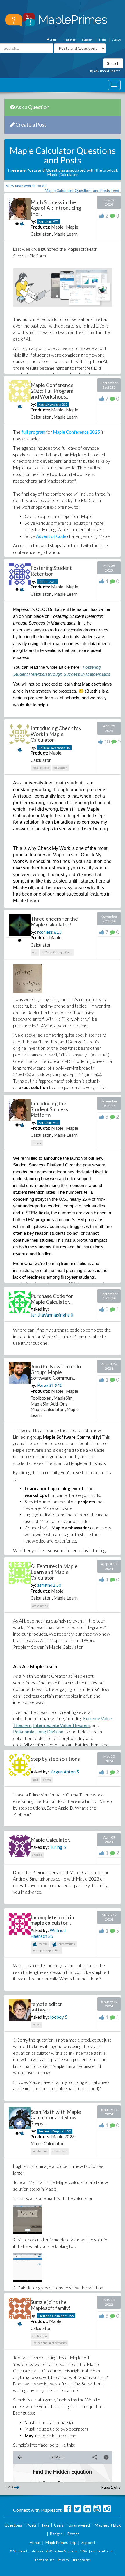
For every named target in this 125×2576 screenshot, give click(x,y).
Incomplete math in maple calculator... (52, 1920)
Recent (73, 2534)
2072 (53, 582)
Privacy (64, 2560)
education (61, 768)
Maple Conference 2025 (76, 432)
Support (87, 40)
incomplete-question (46, 1950)
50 (59, 1585)
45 (68, 748)
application (40, 2336)
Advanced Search (107, 71)
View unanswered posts (26, 186)
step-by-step (41, 768)
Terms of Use (45, 2560)
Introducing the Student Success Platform (49, 1109)
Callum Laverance (52, 748)
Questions (13, 2525)
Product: (39, 753)
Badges (56, 2534)
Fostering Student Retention (51, 571)
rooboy (57, 2017)
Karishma (45, 222)
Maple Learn (66, 234)
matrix (43, 1944)
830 (68, 2131)
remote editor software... (46, 2007)
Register (69, 40)
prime (47, 1780)
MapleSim (63, 1398)
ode (35, 952)
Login (53, 40)
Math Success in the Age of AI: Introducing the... (56, 208)
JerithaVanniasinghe (50, 1315)
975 (56, 222)
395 (71, 2316)
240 (59, 1385)
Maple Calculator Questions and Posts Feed (82, 191)
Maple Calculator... (52, 1840)
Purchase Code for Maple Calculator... (52, 1299)
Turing (56, 1847)
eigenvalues (66, 1944)
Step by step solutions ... (55, 1762)
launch (37, 1143)
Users (59, 2525)
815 (58, 932)
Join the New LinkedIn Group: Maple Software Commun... (56, 1372)
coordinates (40, 1606)
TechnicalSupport (52, 2131)
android (37, 1855)
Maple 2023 (63, 2136)
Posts (32, 2525)
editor (36, 2025)
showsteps (60, 2151)
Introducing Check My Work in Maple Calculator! (56, 734)
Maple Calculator (47, 1409)
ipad (35, 1780)
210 (65, 404)
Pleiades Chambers (53, 2316)
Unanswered (79, 2525)
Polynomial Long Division (38, 1731)
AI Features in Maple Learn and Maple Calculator (54, 1572)
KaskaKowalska (50, 404)
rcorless (45, 932)
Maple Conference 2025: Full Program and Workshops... (52, 391)
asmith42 (46, 1585)
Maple (57, 227)
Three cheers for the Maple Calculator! (54, 921)
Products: (40, 227)
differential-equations (57, 952)
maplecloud (40, 2151)
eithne (43, 582)
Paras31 (45, 1385)
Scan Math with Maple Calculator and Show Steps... (56, 2118)
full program (33, 432)
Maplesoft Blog (108, 2525)
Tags (45, 2525)
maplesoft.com (102, 2551)
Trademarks (82, 2560)
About (117, 40)
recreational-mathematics (49, 2343)
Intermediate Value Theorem (62, 1725)
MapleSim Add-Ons (49, 1404)
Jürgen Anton (63, 1772)
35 (51, 1936)
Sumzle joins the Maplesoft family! (51, 2305)
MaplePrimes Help (61, 2543)
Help (102, 40)
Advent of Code (51, 536)
